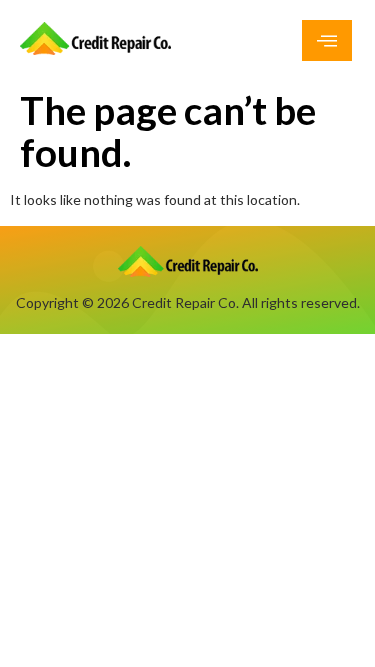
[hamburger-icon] (327, 40)
